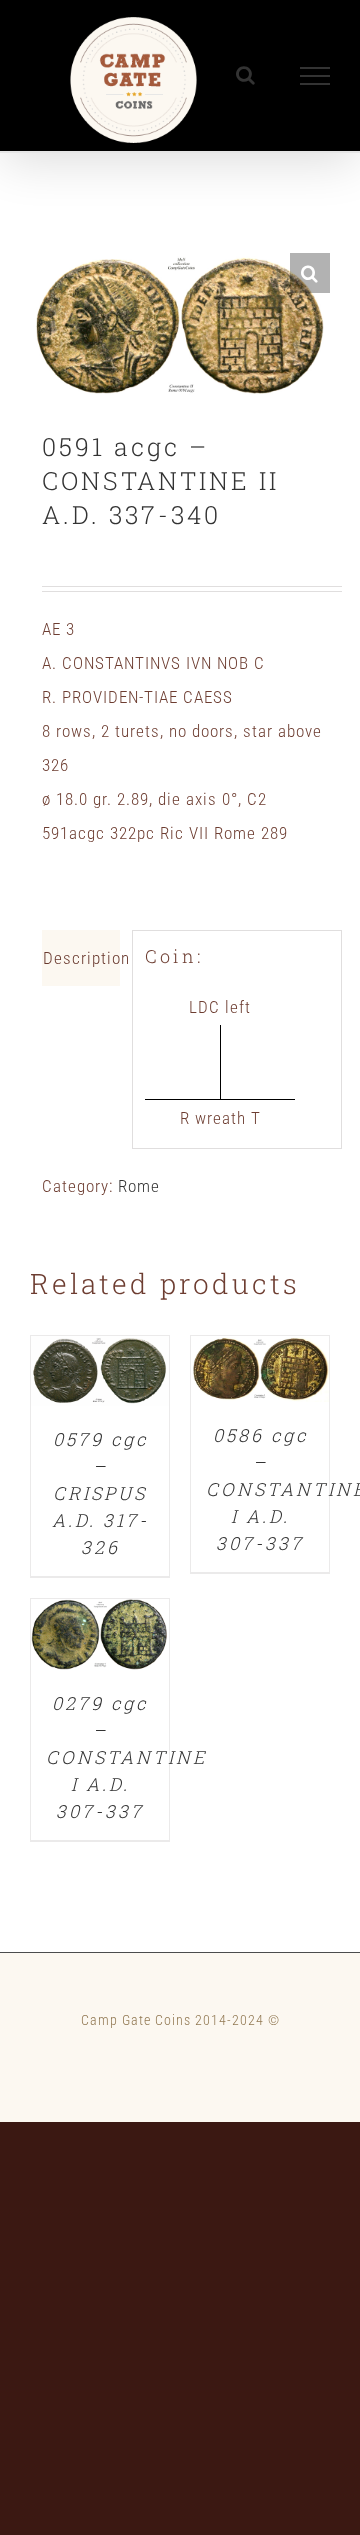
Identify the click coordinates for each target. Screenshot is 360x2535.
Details (100, 1376)
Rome (139, 1186)
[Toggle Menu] (315, 76)
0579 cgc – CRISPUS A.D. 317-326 (100, 1493)
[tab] (81, 958)
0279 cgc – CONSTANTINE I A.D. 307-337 (126, 1757)
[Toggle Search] (246, 75)
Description (81, 958)
